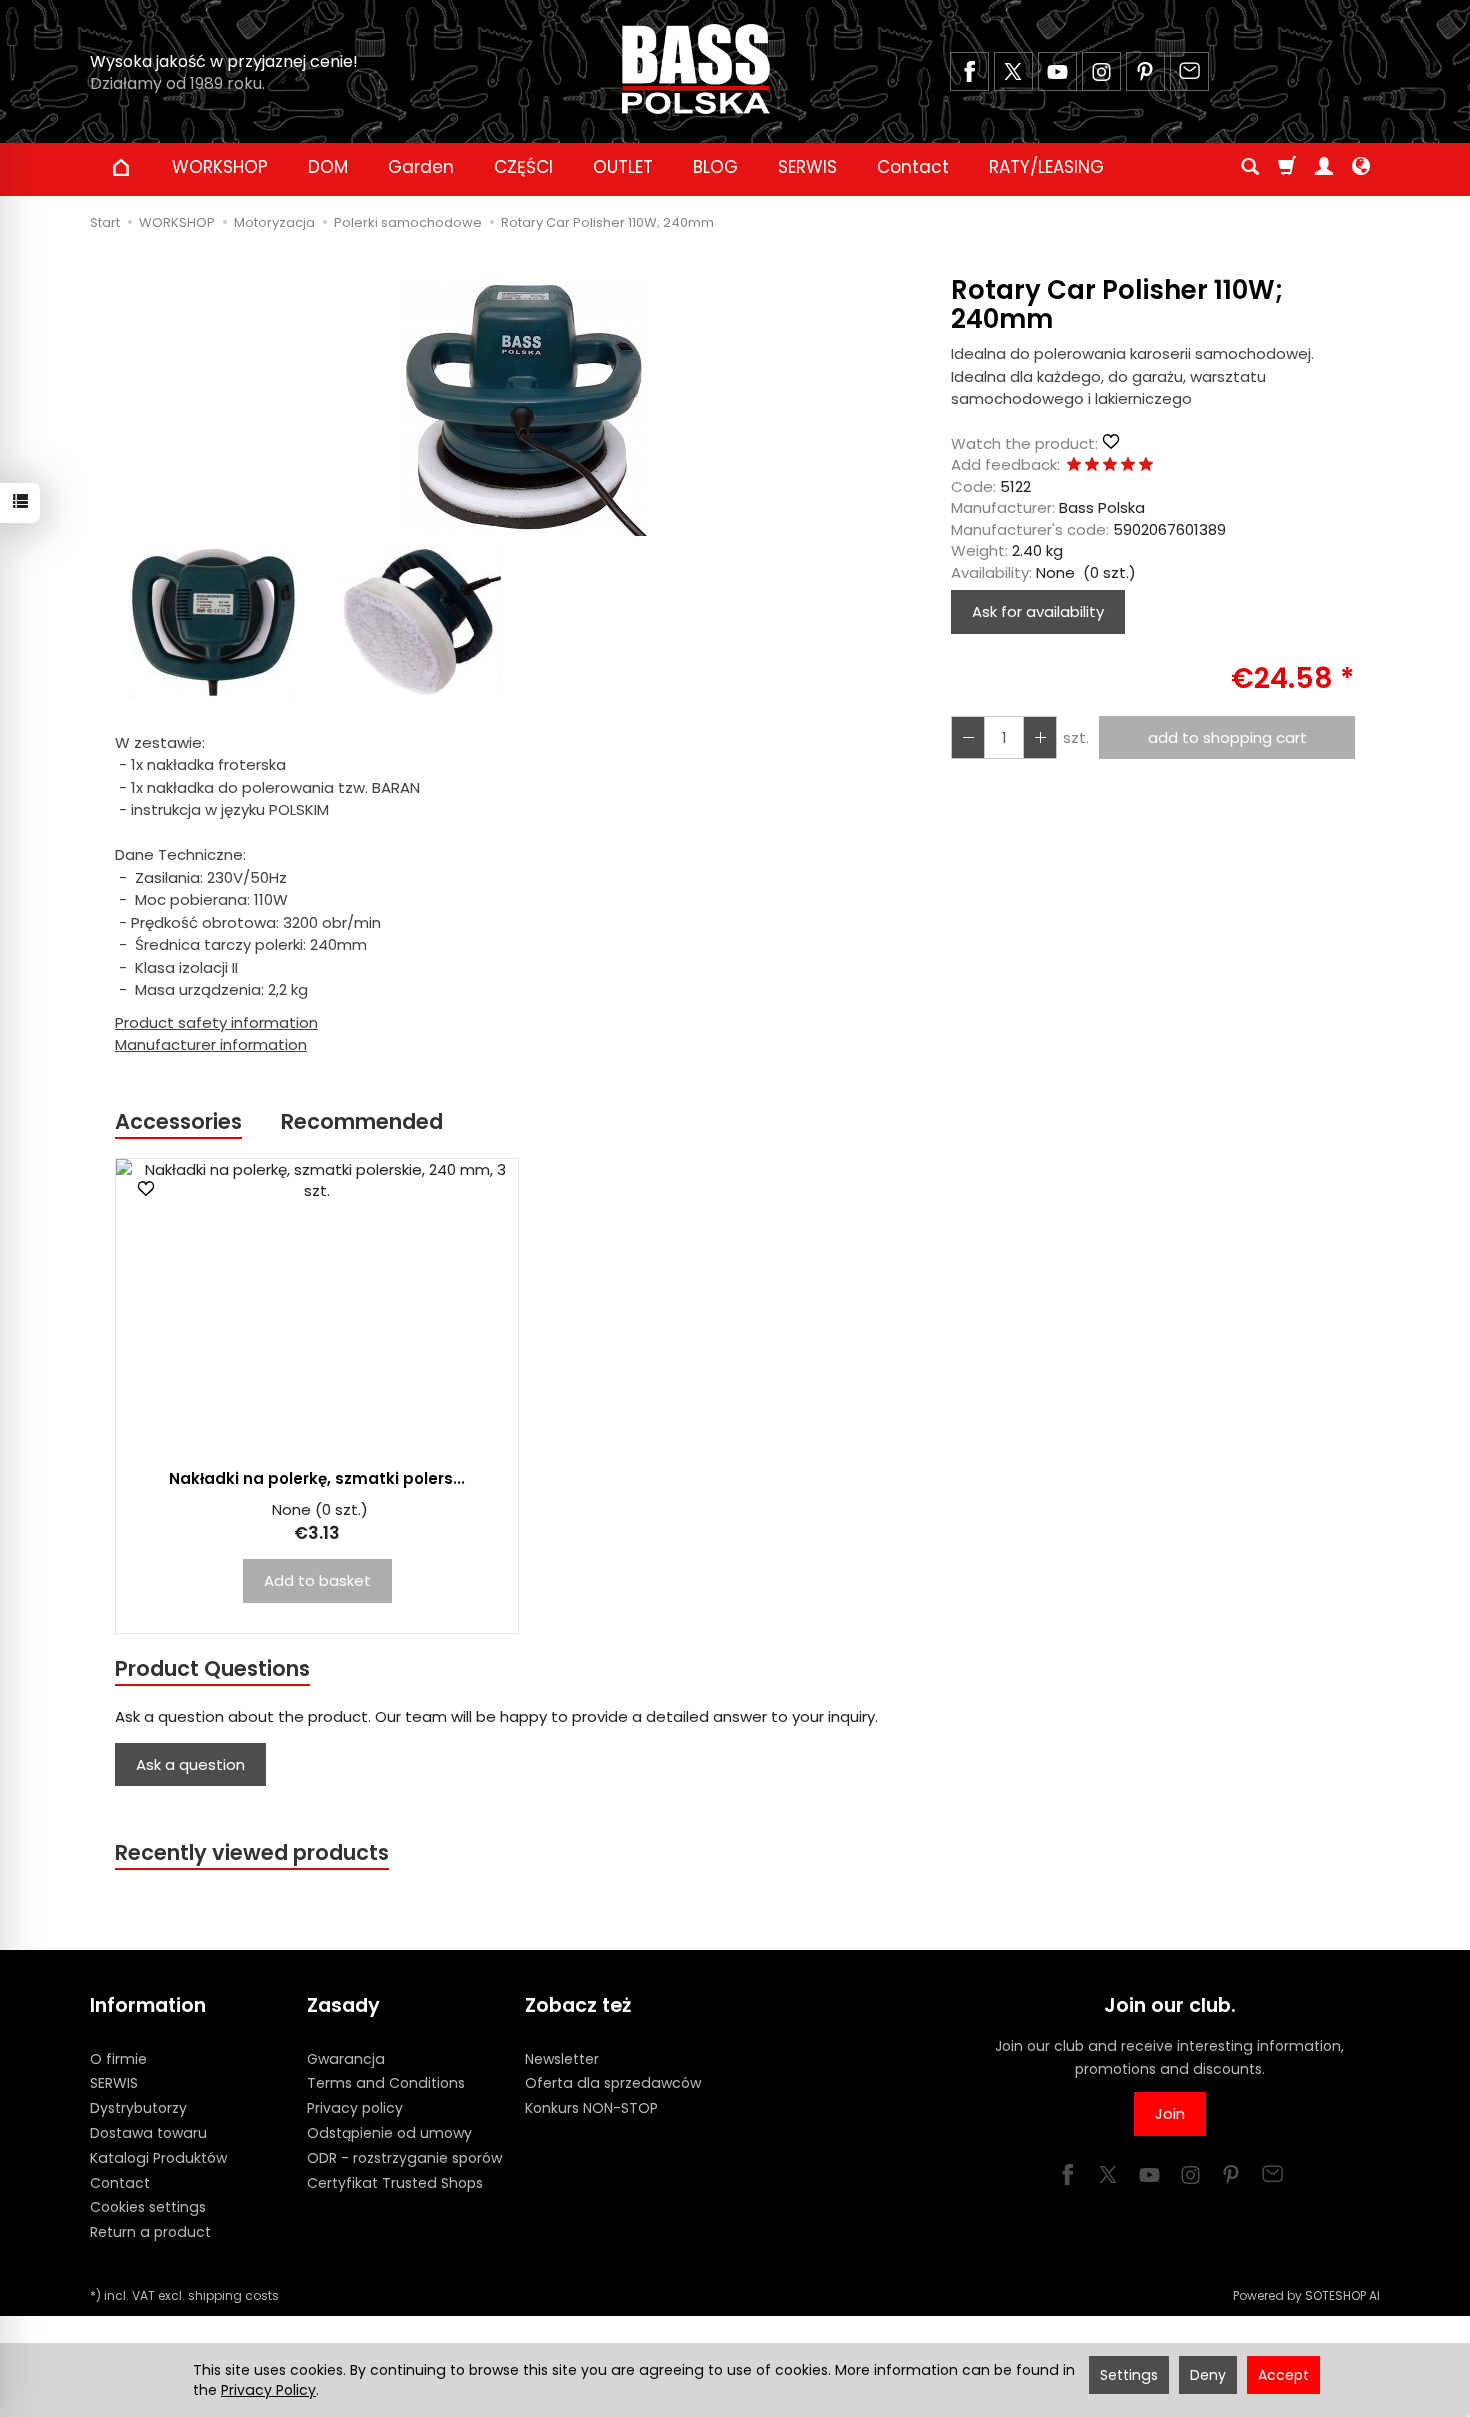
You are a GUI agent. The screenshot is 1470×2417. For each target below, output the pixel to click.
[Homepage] (696, 69)
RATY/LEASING (1046, 167)
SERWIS (807, 167)
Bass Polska (1102, 507)
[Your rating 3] (1110, 465)
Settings (1129, 2375)
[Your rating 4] (1128, 465)
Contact (913, 167)
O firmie (118, 2059)
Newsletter (562, 2059)
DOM (328, 167)
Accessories (178, 1121)
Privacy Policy (268, 2390)
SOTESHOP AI (1342, 2295)
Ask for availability (1038, 611)
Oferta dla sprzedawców (613, 2083)
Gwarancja (346, 2059)
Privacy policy (355, 2108)
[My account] (1324, 167)
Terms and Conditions (386, 2083)
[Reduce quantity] (1040, 737)
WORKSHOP (220, 167)
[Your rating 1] (1074, 465)
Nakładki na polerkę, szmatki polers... (317, 1478)
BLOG (715, 167)
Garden (421, 167)
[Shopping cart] (1287, 167)
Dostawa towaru (148, 2133)
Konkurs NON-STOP (591, 2108)
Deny (1208, 2375)
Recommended (362, 1121)
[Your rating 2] (1092, 465)
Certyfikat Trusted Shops (395, 2183)
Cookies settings (148, 2207)
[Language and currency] (1361, 167)
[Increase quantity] (968, 737)
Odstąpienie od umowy (389, 2133)
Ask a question (190, 1764)
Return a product (150, 2232)
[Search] (1250, 167)
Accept (1283, 2375)
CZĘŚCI (523, 167)
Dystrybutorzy (138, 2108)
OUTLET (623, 167)
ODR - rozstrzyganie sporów (404, 2158)
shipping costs (233, 2295)
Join (1170, 2113)
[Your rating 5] (1146, 465)
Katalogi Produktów (158, 2158)
